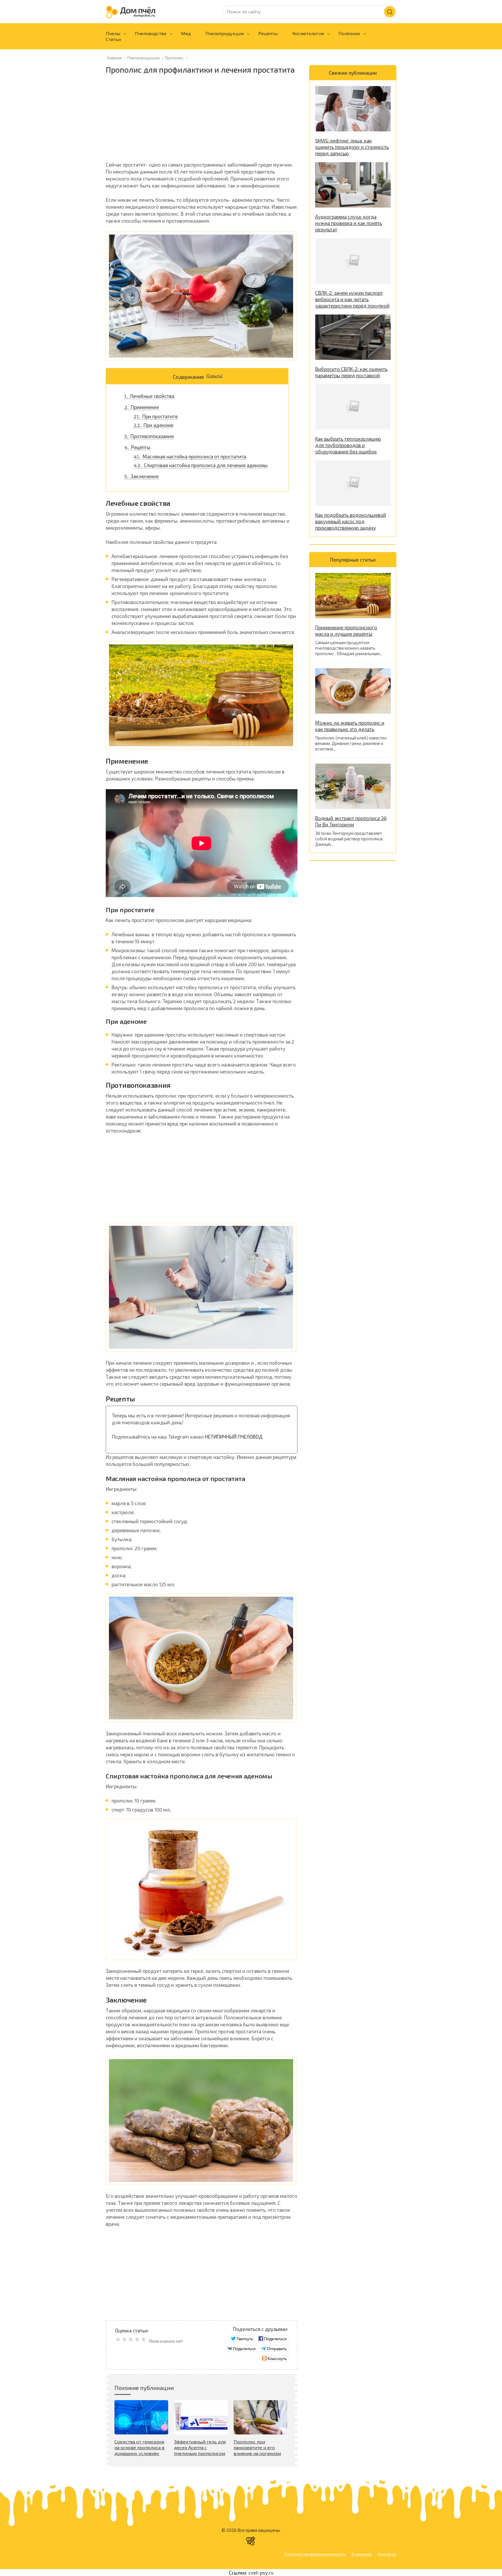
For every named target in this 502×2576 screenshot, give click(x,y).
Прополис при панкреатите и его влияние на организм (257, 2447)
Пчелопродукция (225, 33)
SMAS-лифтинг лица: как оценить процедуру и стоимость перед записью (352, 147)
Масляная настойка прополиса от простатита (190, 456)
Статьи (113, 39)
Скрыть (215, 376)
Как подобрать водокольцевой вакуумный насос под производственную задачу (351, 521)
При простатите (156, 416)
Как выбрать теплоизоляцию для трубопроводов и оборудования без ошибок (348, 445)
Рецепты (268, 33)
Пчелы (113, 33)
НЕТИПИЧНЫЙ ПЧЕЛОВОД (234, 1437)
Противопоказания (149, 436)
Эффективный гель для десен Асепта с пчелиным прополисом (200, 2447)
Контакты (387, 2554)
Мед (186, 33)
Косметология (308, 33)
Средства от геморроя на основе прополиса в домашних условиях (139, 2447)
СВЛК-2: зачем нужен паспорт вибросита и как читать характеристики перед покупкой (352, 299)
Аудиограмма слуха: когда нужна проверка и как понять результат (349, 223)
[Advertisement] (202, 120)
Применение (142, 407)
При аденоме (154, 425)
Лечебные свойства (149, 396)
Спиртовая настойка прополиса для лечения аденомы (201, 465)
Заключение (141, 476)
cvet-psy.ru (261, 2573)
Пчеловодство (151, 33)
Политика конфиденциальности (315, 2554)
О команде (362, 2554)
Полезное (349, 33)
